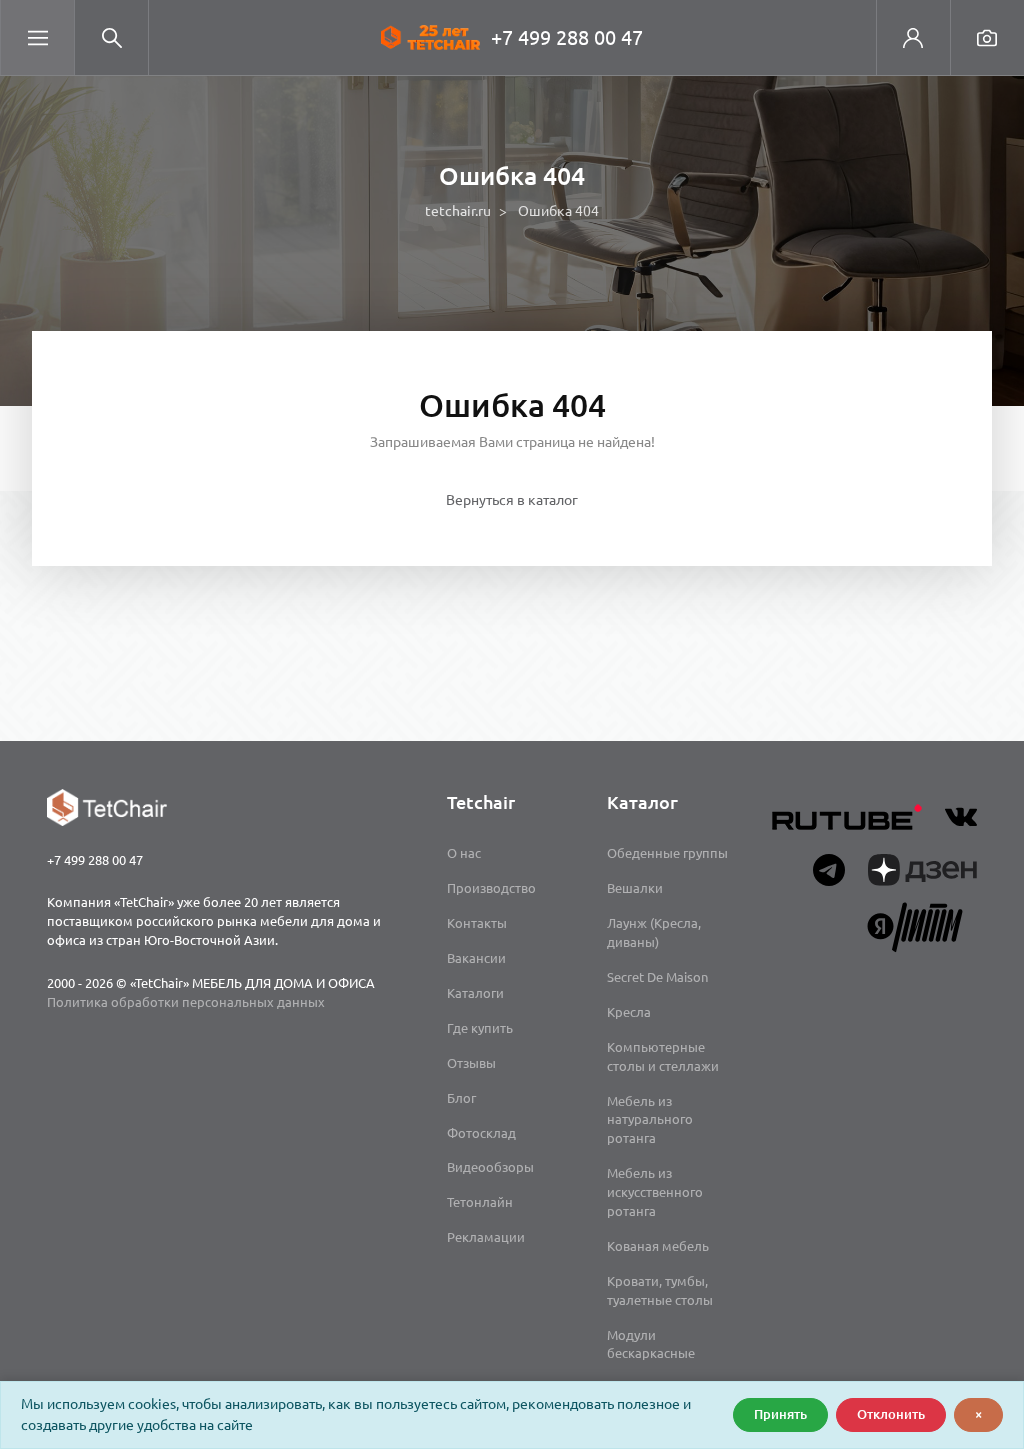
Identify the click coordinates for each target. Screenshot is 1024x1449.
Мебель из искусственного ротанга (655, 1192)
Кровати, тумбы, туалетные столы (660, 1290)
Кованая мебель (658, 1246)
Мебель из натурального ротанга (650, 1120)
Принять (780, 1414)
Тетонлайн (480, 1202)
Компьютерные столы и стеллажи (663, 1056)
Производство (491, 888)
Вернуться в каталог (512, 500)
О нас (464, 853)
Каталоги (475, 993)
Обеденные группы (667, 853)
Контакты (477, 923)
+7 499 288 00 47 (567, 37)
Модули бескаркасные (651, 1344)
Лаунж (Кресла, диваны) (654, 932)
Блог (461, 1098)
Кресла (629, 1012)
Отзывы (471, 1063)
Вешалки (635, 888)
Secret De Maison (657, 977)
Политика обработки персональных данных (186, 1002)
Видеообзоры (490, 1167)
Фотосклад (481, 1133)
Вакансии (476, 958)
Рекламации (486, 1237)
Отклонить (891, 1414)
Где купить (480, 1028)
